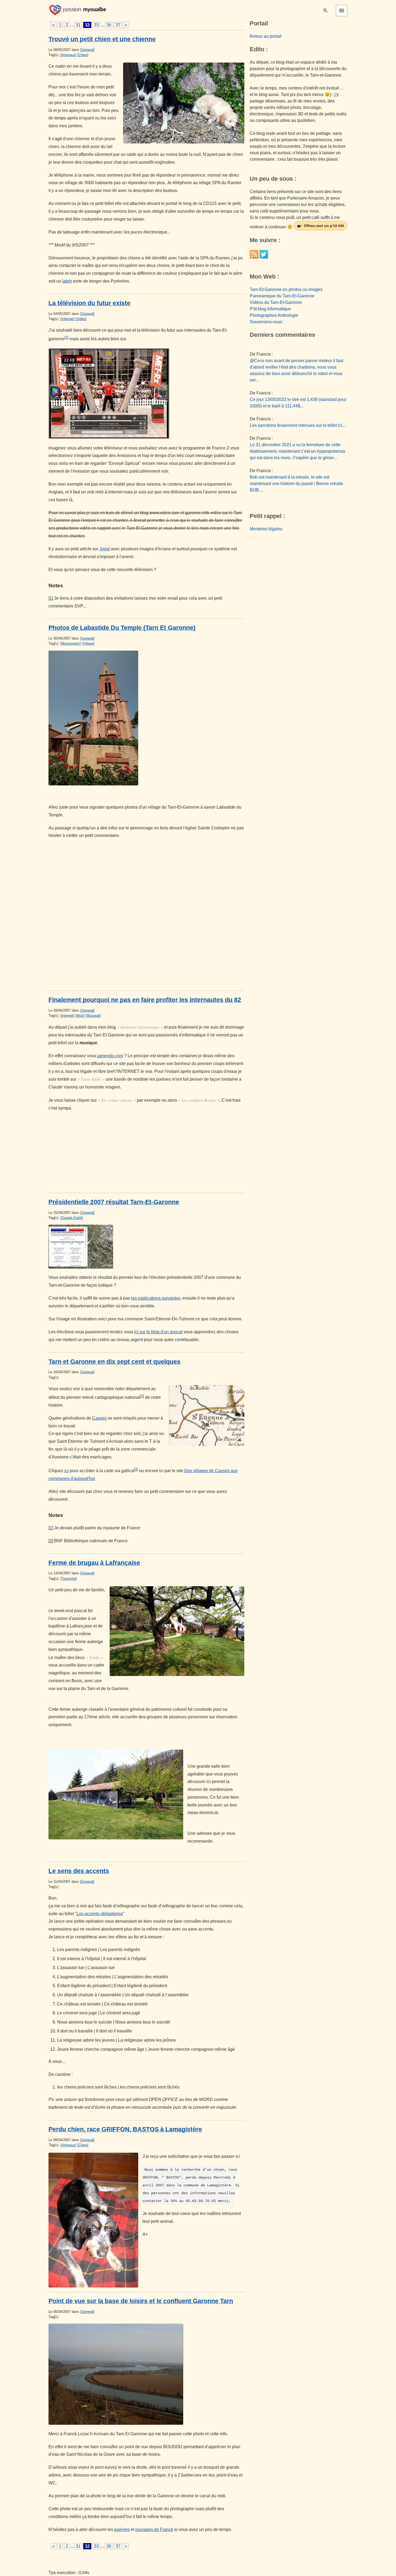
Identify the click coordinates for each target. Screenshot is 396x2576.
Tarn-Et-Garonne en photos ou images (286, 289)
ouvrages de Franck (154, 2529)
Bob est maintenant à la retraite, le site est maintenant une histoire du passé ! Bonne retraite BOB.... (296, 484)
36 (109, 25)
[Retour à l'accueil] (78, 10)
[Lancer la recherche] (325, 11)
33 (96, 25)
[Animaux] (68, 55)
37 (118, 25)
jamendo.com (110, 1056)
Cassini (99, 1418)
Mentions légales (266, 529)
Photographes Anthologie (274, 315)
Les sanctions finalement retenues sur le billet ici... (298, 425)
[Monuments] (71, 643)
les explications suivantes (156, 1298)
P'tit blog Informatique (270, 309)
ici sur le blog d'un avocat (158, 1332)
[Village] (88, 643)
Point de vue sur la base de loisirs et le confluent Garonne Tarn (141, 2301)
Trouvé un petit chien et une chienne (102, 39)
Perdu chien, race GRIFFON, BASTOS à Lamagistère (125, 2129)
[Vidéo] (81, 319)
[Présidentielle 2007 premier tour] (146, 1247)
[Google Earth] (72, 1218)
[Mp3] (80, 1016)
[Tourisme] (69, 1579)
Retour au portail (266, 36)
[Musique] (93, 1016)
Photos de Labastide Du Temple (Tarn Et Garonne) (122, 628)
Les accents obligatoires (100, 1914)
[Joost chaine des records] (146, 394)
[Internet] (67, 319)
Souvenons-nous (266, 322)
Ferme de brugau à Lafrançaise (94, 1563)
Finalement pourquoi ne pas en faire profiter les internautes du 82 (145, 1000)
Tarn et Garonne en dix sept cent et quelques (114, 1362)
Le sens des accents (79, 1871)
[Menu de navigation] (342, 11)
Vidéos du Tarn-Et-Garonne (276, 302)
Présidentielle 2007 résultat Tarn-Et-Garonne (114, 1202)
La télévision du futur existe (89, 303)
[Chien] (83, 55)
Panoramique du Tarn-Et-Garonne (282, 296)
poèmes (122, 2529)
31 (78, 25)
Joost (105, 549)
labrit (67, 281)
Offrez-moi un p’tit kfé (324, 226)
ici (67, 1471)
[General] (87, 50)
